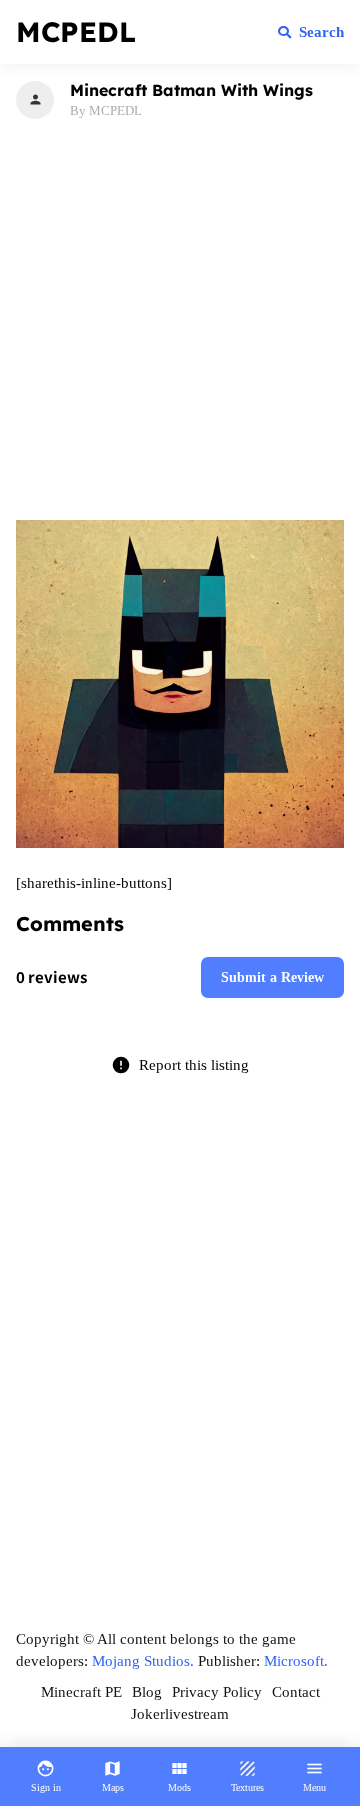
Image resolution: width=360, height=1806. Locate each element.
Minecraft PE (81, 1692)
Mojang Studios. (143, 1661)
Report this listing (180, 1065)
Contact (296, 1692)
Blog (147, 1692)
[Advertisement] (180, 316)
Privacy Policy (217, 1692)
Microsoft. (296, 1661)
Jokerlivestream (180, 1714)
